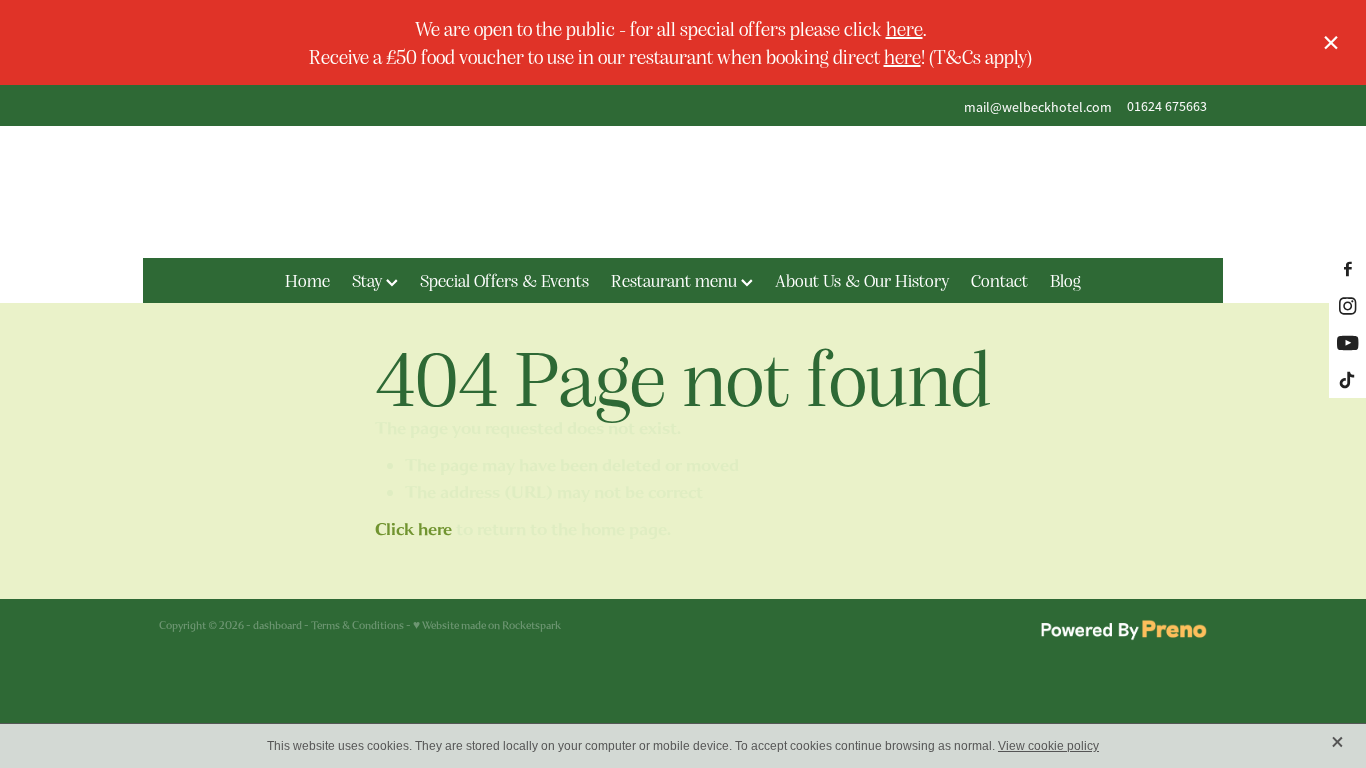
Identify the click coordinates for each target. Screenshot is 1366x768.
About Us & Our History (862, 280)
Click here (413, 529)
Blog (1065, 280)
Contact (999, 280)
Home (307, 280)
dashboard (277, 625)
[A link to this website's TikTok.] (1347, 379)
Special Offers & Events (504, 280)
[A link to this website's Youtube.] (1347, 342)
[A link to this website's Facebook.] (1347, 268)
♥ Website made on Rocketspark (487, 625)
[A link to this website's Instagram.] (1347, 305)
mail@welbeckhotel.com (1038, 106)
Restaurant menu (676, 280)
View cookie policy (1048, 746)
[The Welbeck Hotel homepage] (683, 192)
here (904, 28)
